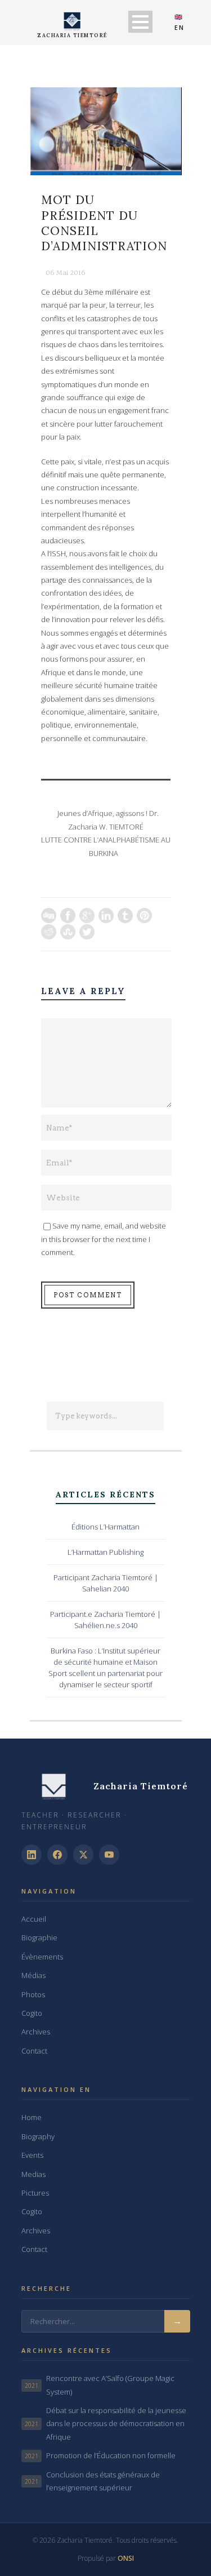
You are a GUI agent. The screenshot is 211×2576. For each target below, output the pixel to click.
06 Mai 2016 (66, 273)
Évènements (42, 1957)
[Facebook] (57, 1855)
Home (32, 2117)
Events (32, 2155)
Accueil (34, 1919)
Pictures (35, 2193)
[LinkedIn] (32, 1855)
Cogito (32, 2013)
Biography (38, 2136)
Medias (33, 2174)
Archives (36, 2032)
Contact (34, 2051)
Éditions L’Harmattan (105, 1527)
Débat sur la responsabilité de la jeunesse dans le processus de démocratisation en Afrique (105, 2424)
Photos (33, 1994)
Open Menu (140, 22)
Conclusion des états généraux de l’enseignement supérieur (92, 2481)
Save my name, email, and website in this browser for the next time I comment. (104, 1239)
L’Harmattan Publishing (105, 1552)
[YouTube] (109, 1855)
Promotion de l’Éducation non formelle (100, 2455)
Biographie (39, 1937)
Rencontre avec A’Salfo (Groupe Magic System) (100, 2385)
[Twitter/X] (83, 1855)
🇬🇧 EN (179, 22)
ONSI (126, 2558)
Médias (33, 1975)
